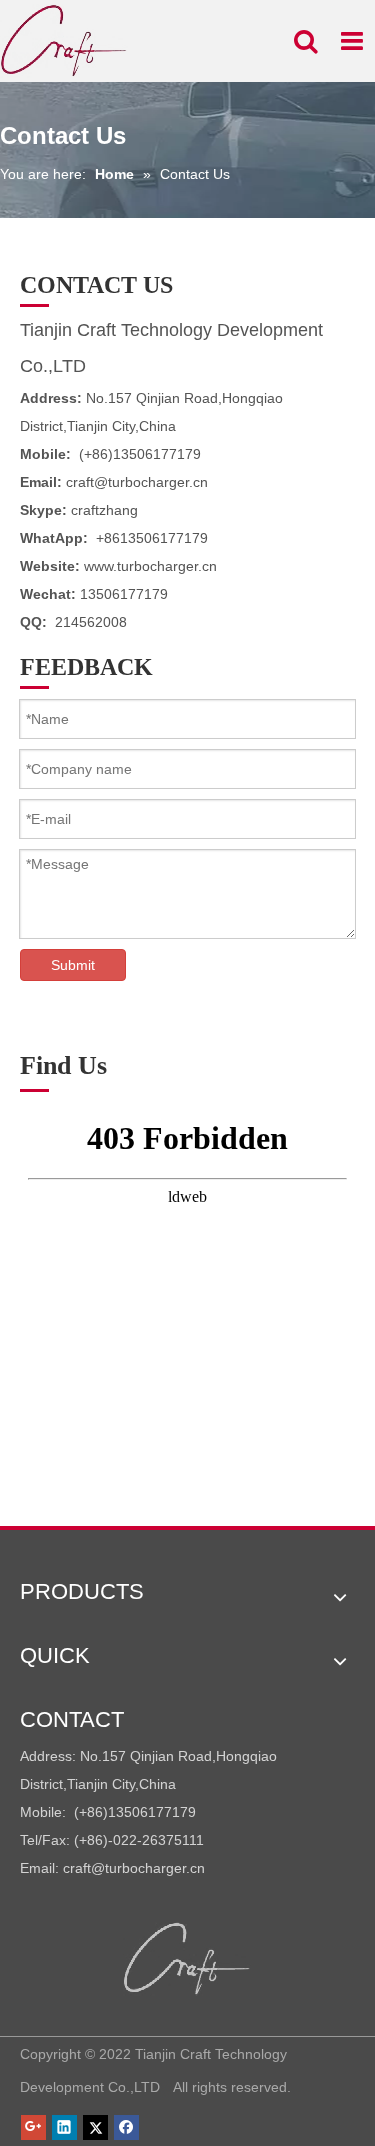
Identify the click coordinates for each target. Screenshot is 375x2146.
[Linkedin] (64, 2128)
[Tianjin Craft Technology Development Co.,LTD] (187, 1959)
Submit (73, 965)
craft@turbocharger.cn (137, 482)
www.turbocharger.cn (150, 566)
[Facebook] (126, 2128)
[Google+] (33, 2128)
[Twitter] (95, 2128)
